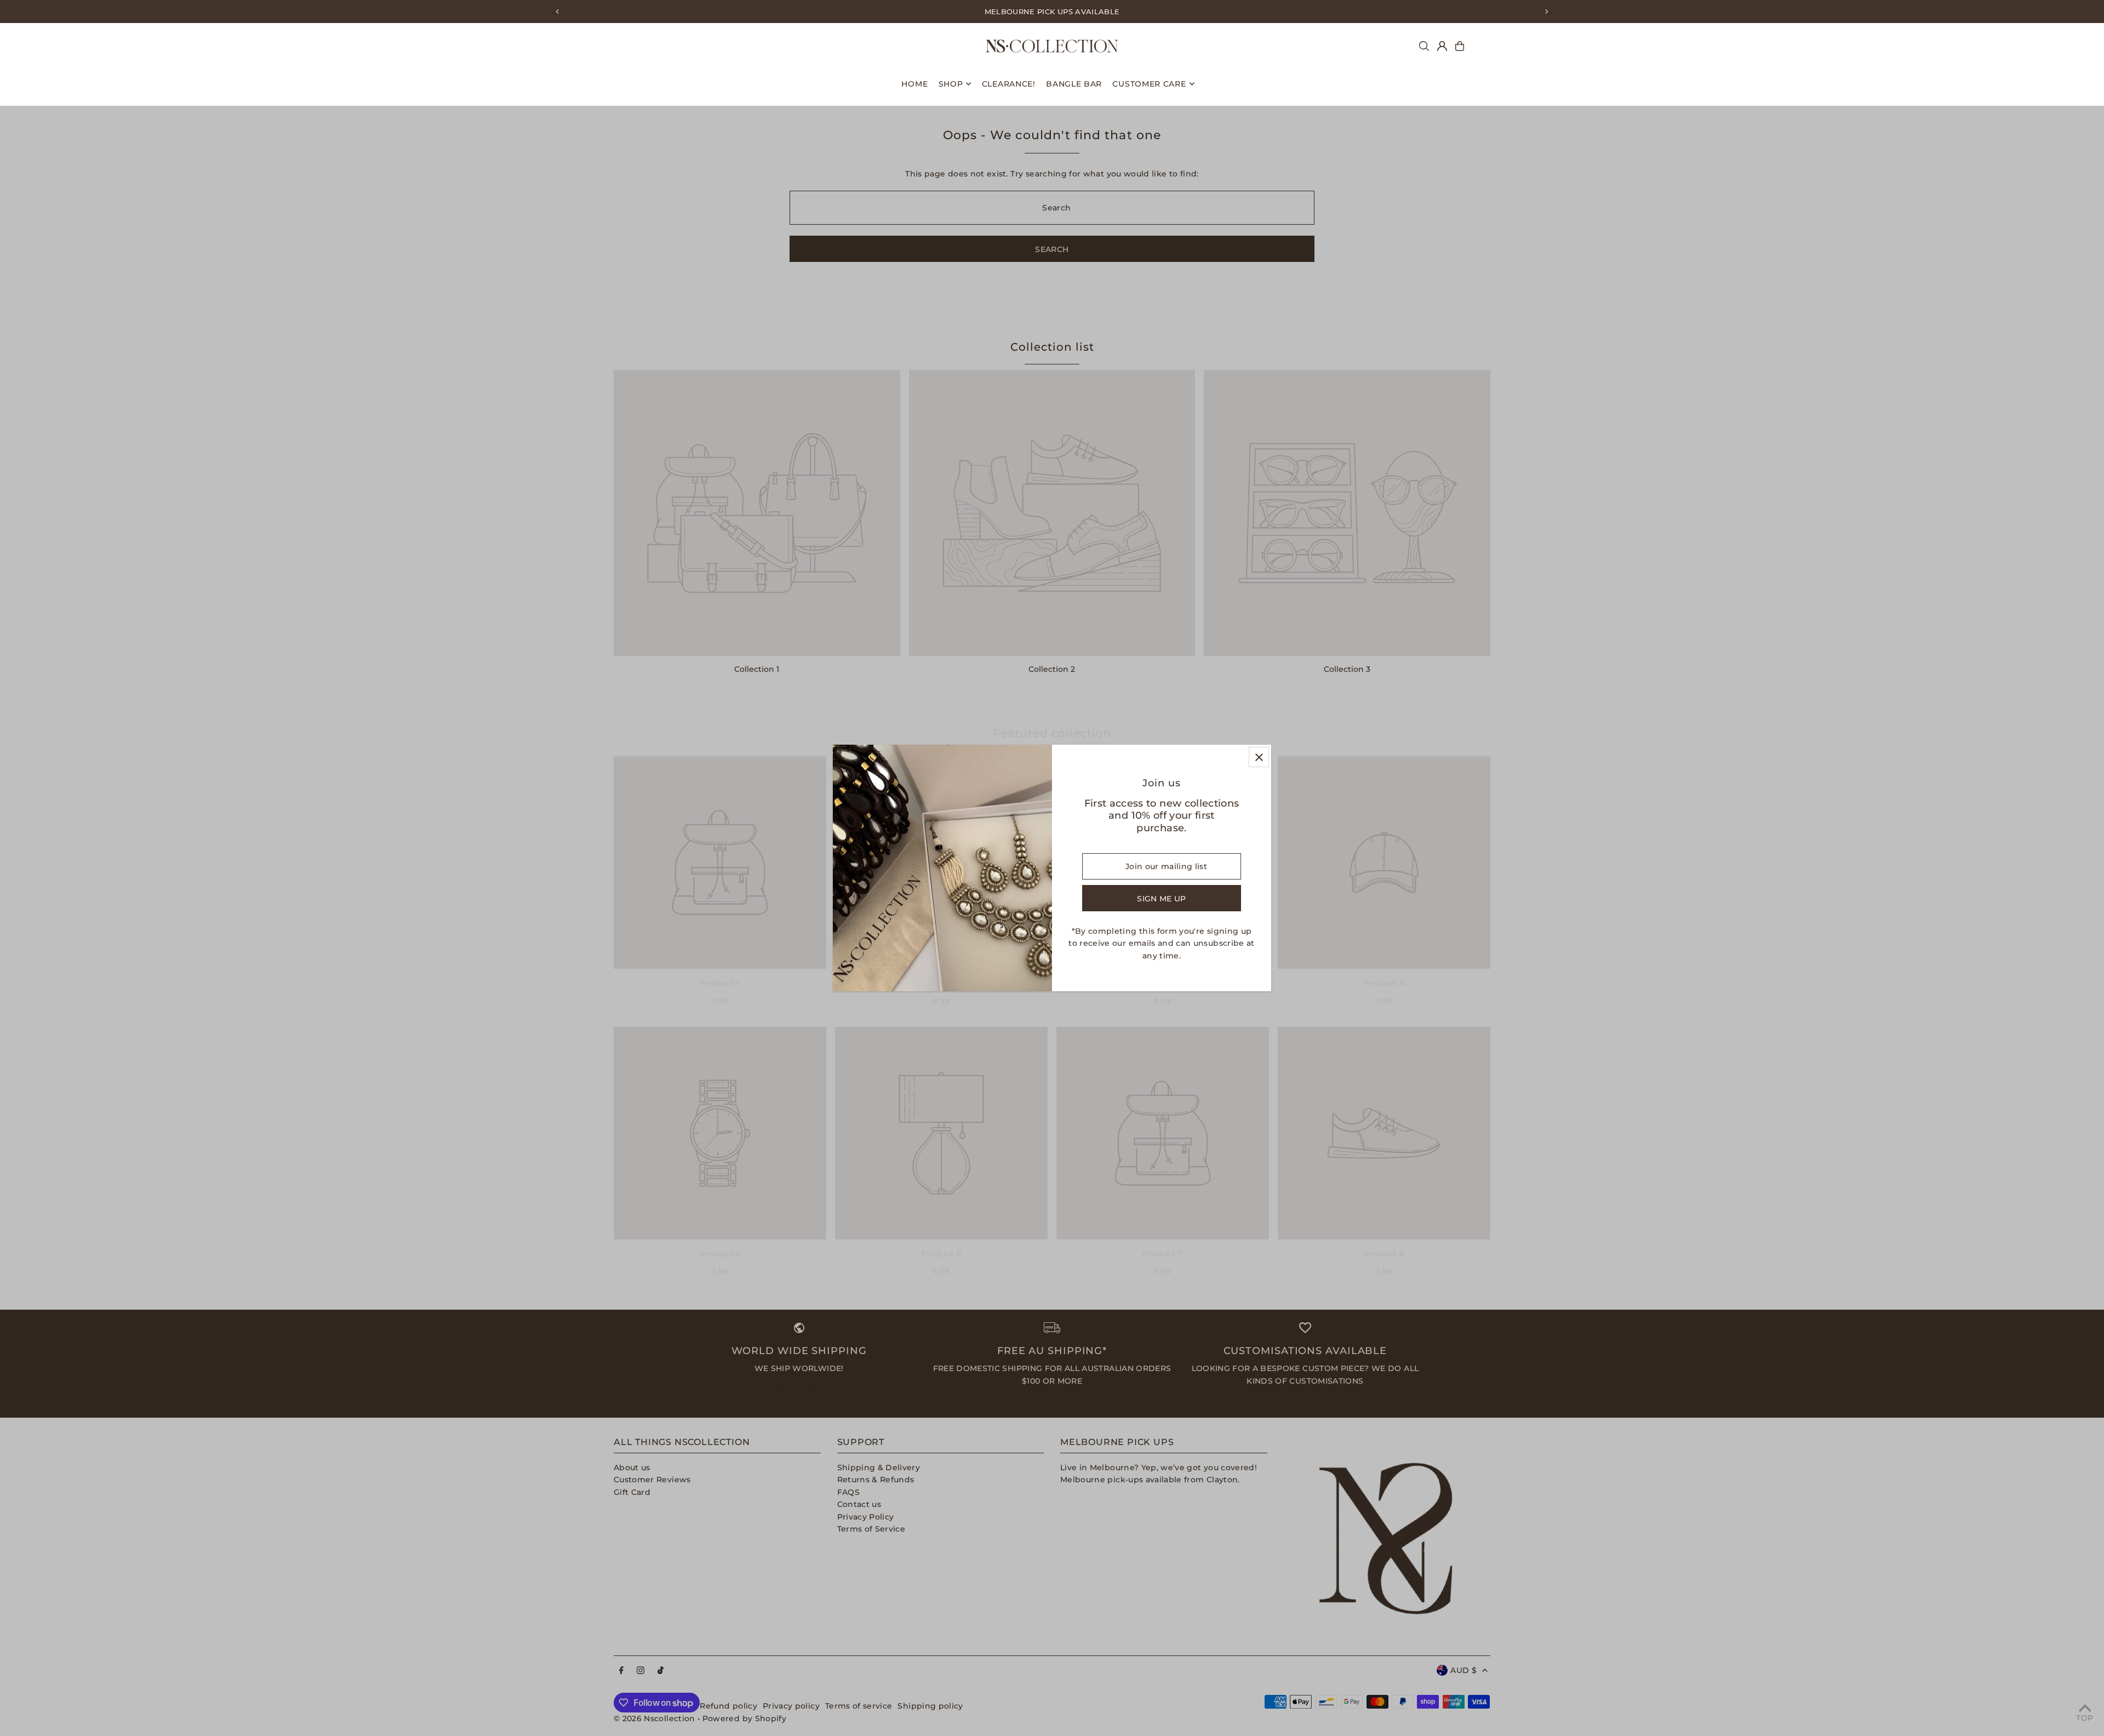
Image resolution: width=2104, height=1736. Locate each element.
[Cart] (1460, 46)
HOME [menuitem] (914, 84)
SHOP (951, 84)
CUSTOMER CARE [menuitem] (1149, 84)
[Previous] (558, 12)
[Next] (1546, 12)
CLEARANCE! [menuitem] (1009, 84)
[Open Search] (1424, 46)
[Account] (1442, 46)
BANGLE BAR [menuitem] (1074, 84)
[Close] (1259, 757)
